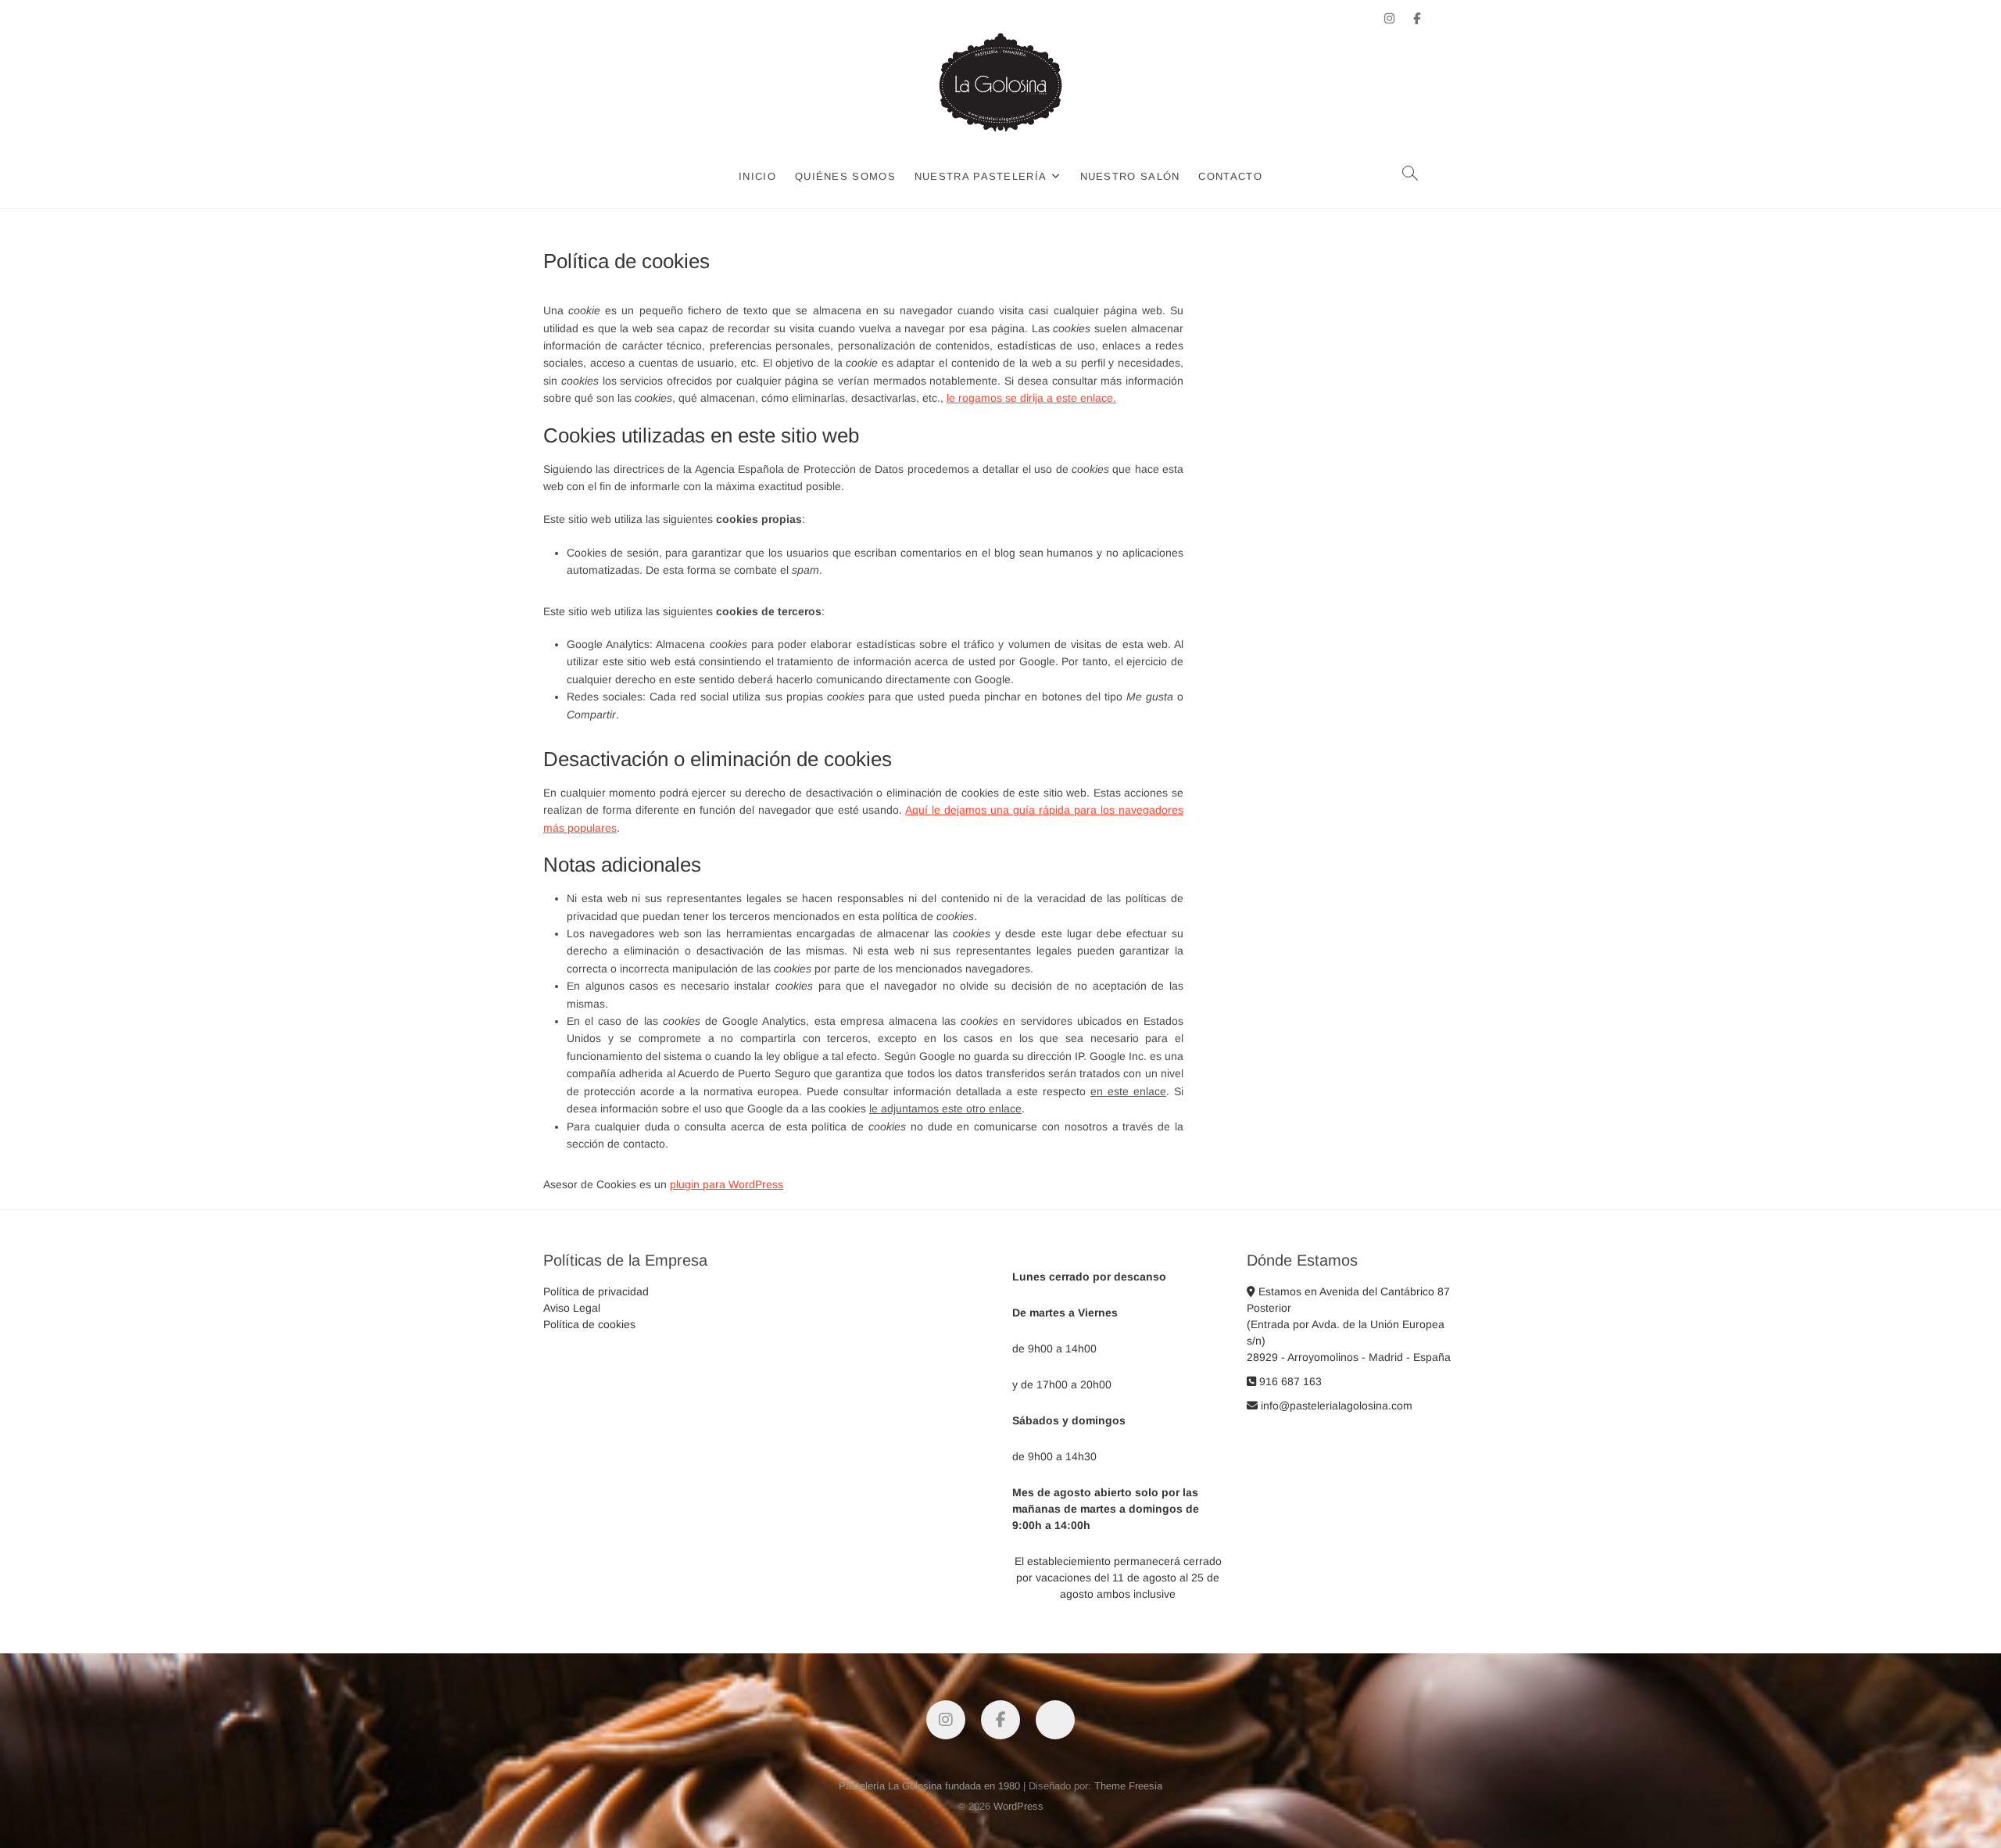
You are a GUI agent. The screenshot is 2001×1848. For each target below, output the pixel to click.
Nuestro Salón (1130, 176)
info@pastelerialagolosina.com (1335, 1406)
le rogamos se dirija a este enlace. (1031, 398)
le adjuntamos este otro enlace (945, 1108)
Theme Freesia (1128, 1786)
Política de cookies (589, 1324)
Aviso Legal (572, 1308)
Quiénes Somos (845, 176)
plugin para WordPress (727, 1184)
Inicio (757, 176)
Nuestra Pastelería (981, 176)
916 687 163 (1289, 1381)
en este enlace (1128, 1091)
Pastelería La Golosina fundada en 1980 (929, 1786)
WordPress (1018, 1806)
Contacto (1230, 176)
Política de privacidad (596, 1291)
